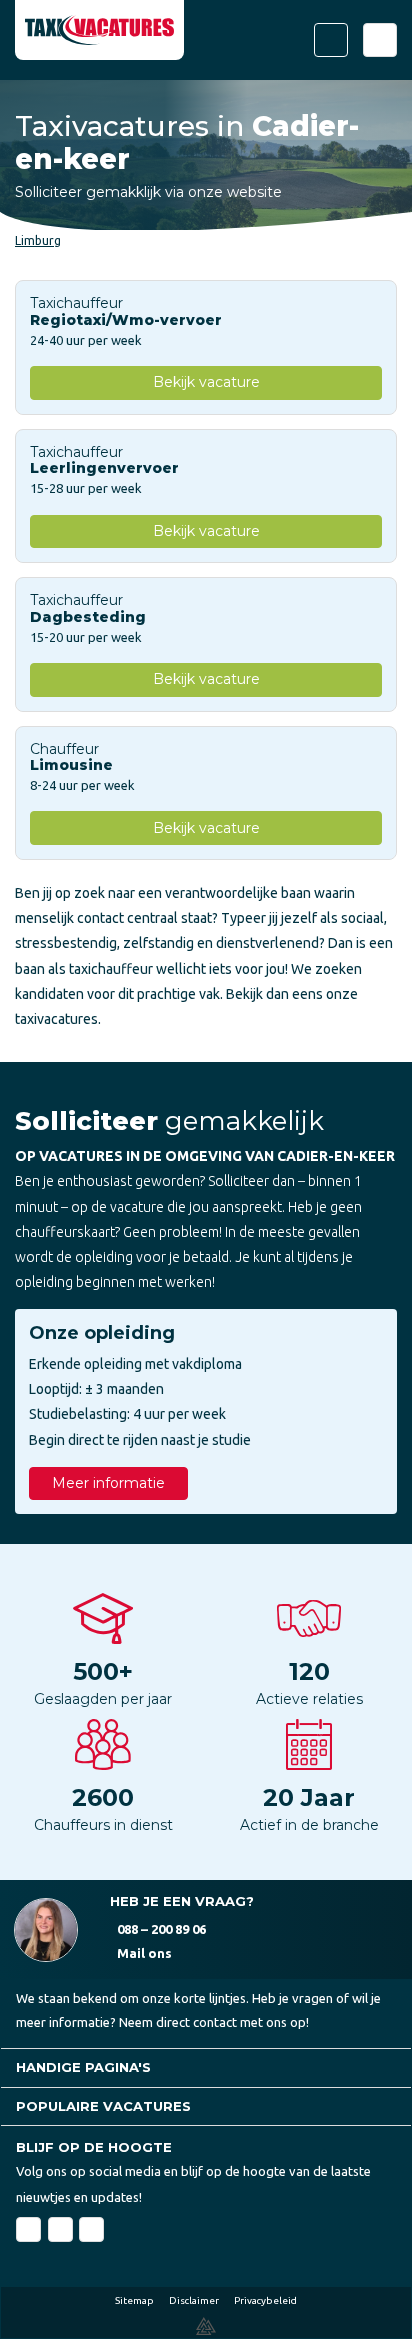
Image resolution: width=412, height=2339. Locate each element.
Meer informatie (108, 1483)
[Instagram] (91, 2229)
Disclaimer (194, 2300)
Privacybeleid (265, 2300)
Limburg (38, 240)
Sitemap (134, 2300)
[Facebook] (28, 2229)
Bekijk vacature (206, 382)
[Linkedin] (60, 2229)
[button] (206, 2067)
